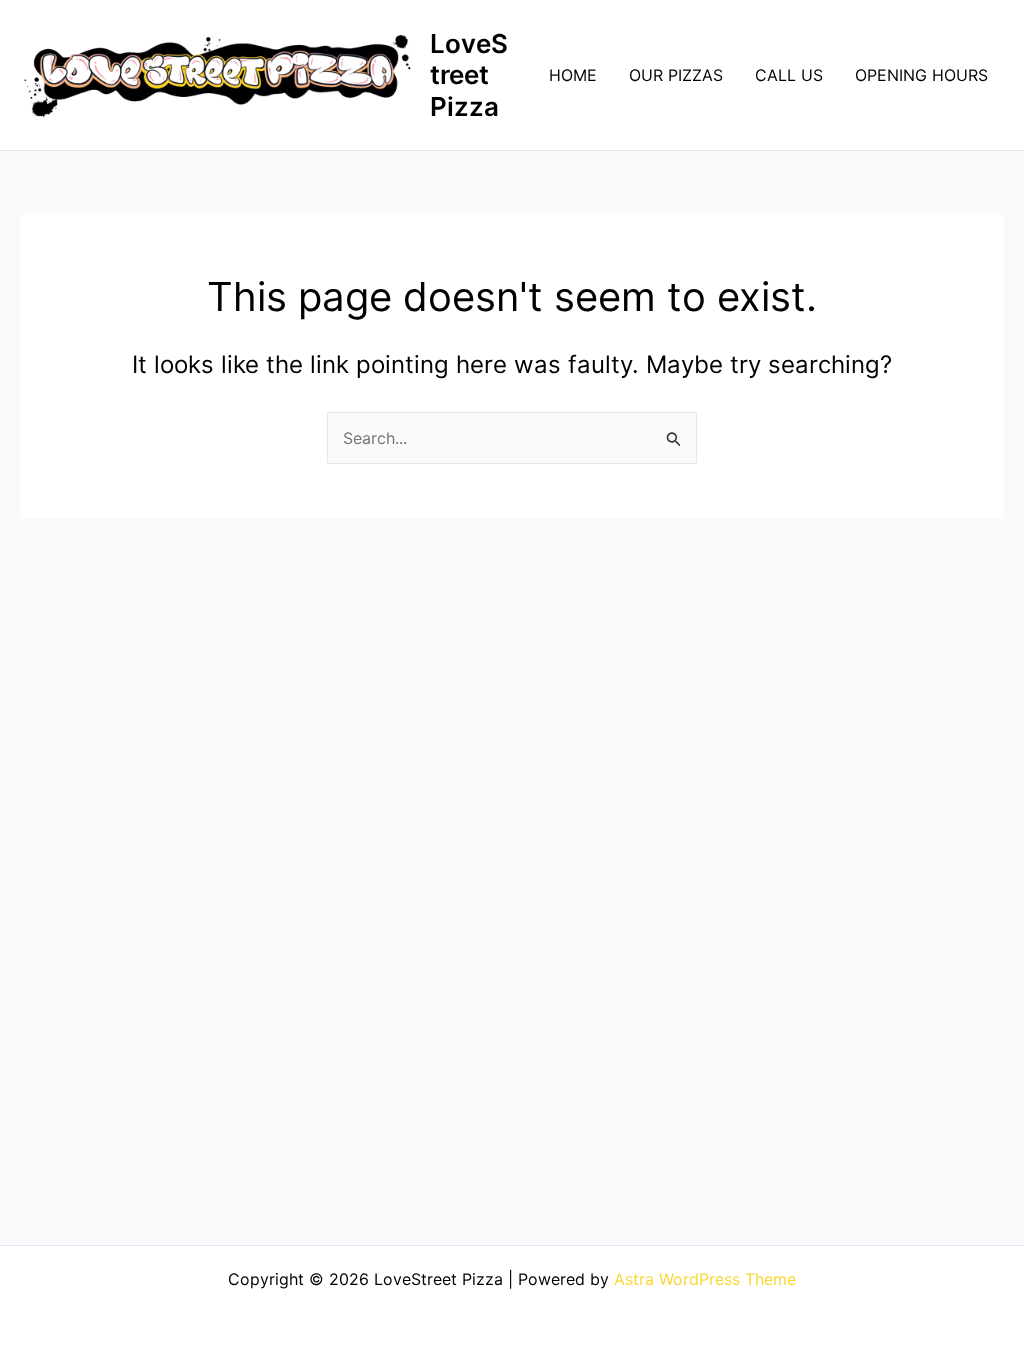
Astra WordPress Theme (705, 1279)
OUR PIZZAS (676, 75)
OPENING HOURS (921, 75)
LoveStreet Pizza (469, 74)
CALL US (789, 75)
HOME (573, 75)
